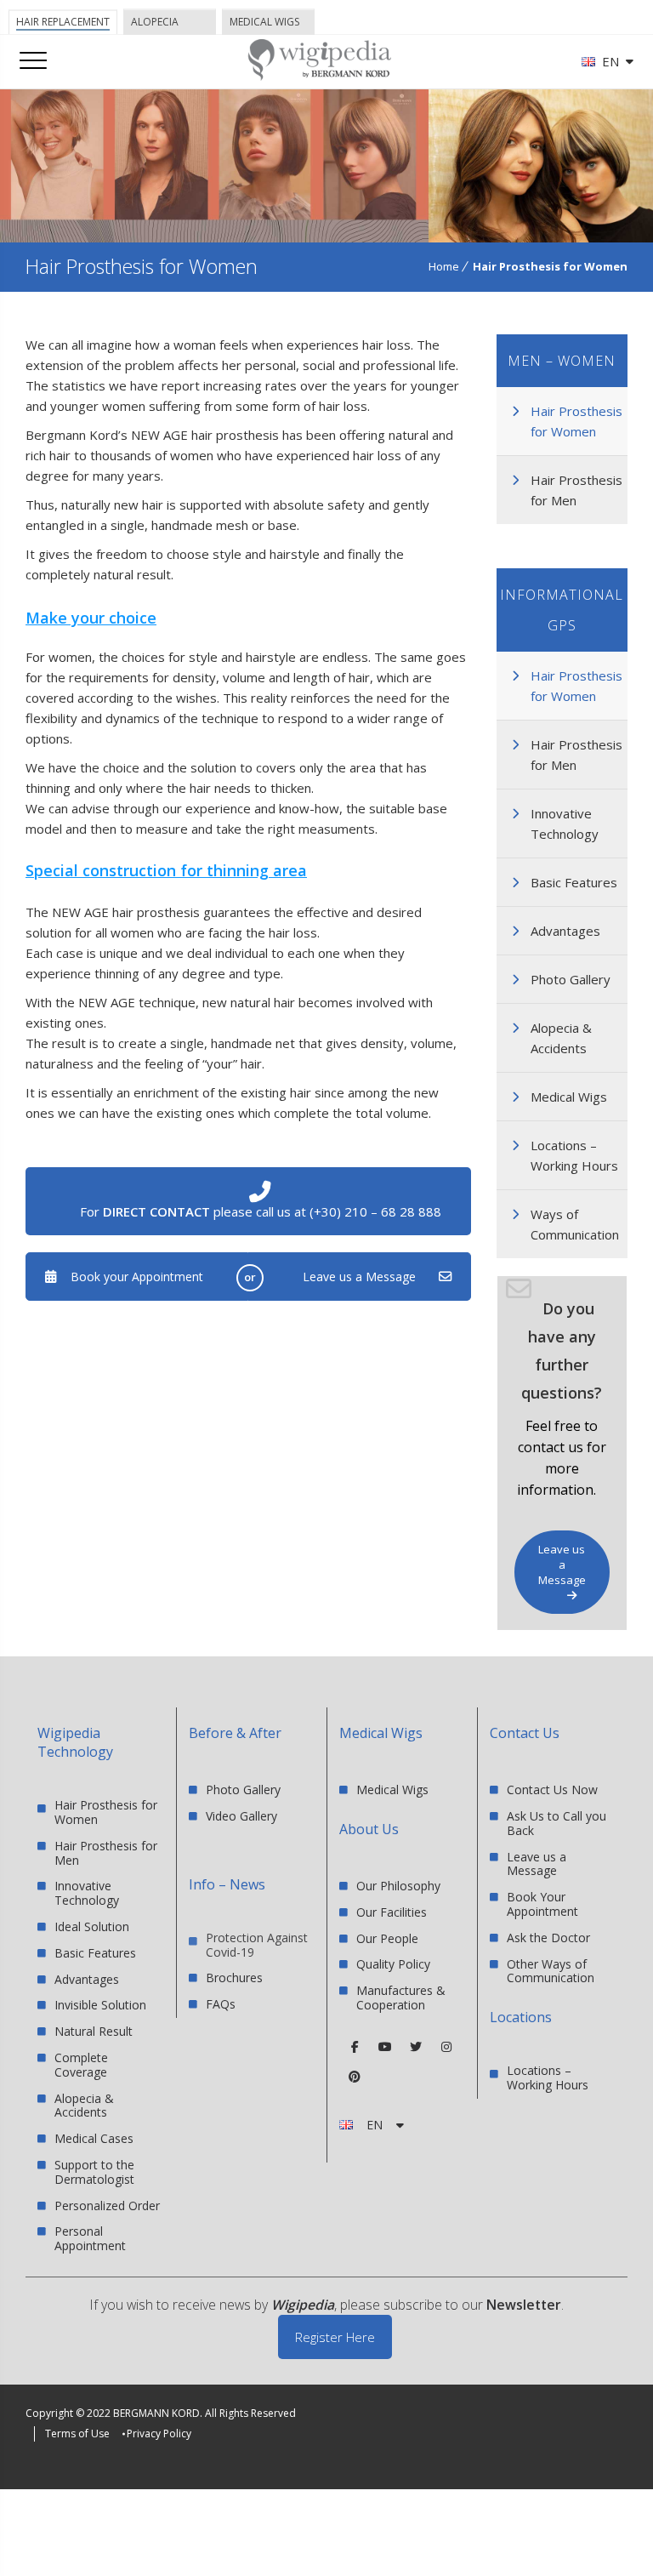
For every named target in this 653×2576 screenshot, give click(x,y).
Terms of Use (77, 2434)
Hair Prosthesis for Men (576, 490)
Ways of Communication (575, 1224)
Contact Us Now (552, 1790)
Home (444, 266)
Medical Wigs (569, 1097)
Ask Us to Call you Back (556, 1823)
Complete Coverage (81, 2065)
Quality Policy (393, 1964)
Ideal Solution (92, 1926)
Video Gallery (241, 1816)
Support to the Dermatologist (94, 2172)
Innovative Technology (565, 824)
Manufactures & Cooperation (401, 1998)
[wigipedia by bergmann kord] (319, 74)
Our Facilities (392, 1912)
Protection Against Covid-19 (257, 1946)
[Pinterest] (355, 2077)
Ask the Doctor (548, 1938)
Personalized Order (107, 2206)
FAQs (221, 2004)
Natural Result (94, 2031)
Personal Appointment (90, 2238)
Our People (387, 1938)
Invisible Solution (100, 2005)
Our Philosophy (398, 1886)
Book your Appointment (137, 1277)
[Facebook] (355, 2047)
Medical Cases (94, 2138)
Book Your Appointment (542, 1904)
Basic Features (574, 882)
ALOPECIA (155, 22)
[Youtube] (385, 2047)
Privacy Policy (159, 2434)
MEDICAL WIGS (264, 22)
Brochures (234, 1978)
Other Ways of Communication (551, 1971)
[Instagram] (446, 2047)
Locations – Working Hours (574, 1155)
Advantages (565, 931)
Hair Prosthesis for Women (576, 421)
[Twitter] (416, 2047)
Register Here (335, 2337)
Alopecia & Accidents (561, 1038)
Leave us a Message (359, 1277)
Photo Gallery (571, 979)
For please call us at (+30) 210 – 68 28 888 (261, 1211)
